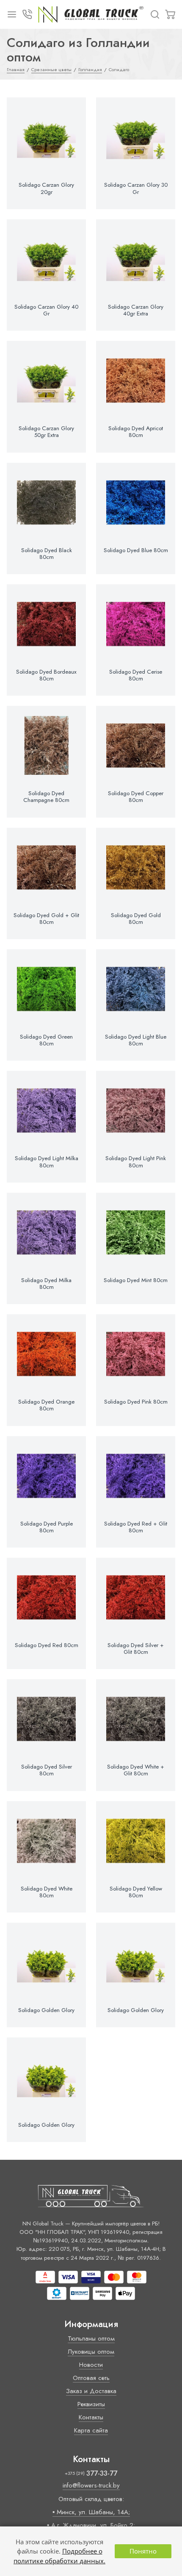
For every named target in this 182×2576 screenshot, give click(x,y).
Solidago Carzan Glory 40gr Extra (136, 310)
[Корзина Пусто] (170, 14)
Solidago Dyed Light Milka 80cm (47, 1162)
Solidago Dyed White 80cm (47, 1892)
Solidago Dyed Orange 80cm (46, 1405)
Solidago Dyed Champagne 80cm (46, 797)
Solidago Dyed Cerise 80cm (136, 675)
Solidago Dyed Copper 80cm (136, 797)
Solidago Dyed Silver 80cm (47, 1770)
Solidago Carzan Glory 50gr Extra (46, 432)
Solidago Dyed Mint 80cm (136, 1280)
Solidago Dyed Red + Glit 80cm (136, 1527)
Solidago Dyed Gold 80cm (136, 919)
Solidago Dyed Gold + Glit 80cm (46, 919)
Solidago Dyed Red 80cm (47, 1645)
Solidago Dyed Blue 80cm (136, 550)
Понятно (143, 2551)
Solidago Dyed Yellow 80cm (136, 1892)
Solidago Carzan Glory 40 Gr (46, 310)
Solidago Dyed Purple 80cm (47, 1527)
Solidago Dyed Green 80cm (46, 1040)
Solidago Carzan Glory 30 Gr (136, 188)
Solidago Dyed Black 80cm (47, 554)
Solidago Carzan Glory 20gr (46, 188)
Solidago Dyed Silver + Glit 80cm (136, 1649)
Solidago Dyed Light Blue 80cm (136, 1040)
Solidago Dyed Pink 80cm (136, 1402)
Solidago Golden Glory (46, 2010)
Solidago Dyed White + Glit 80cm (136, 1770)
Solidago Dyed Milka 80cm (46, 1284)
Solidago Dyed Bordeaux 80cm (46, 675)
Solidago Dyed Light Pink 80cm (136, 1162)
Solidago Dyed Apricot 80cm (136, 432)
